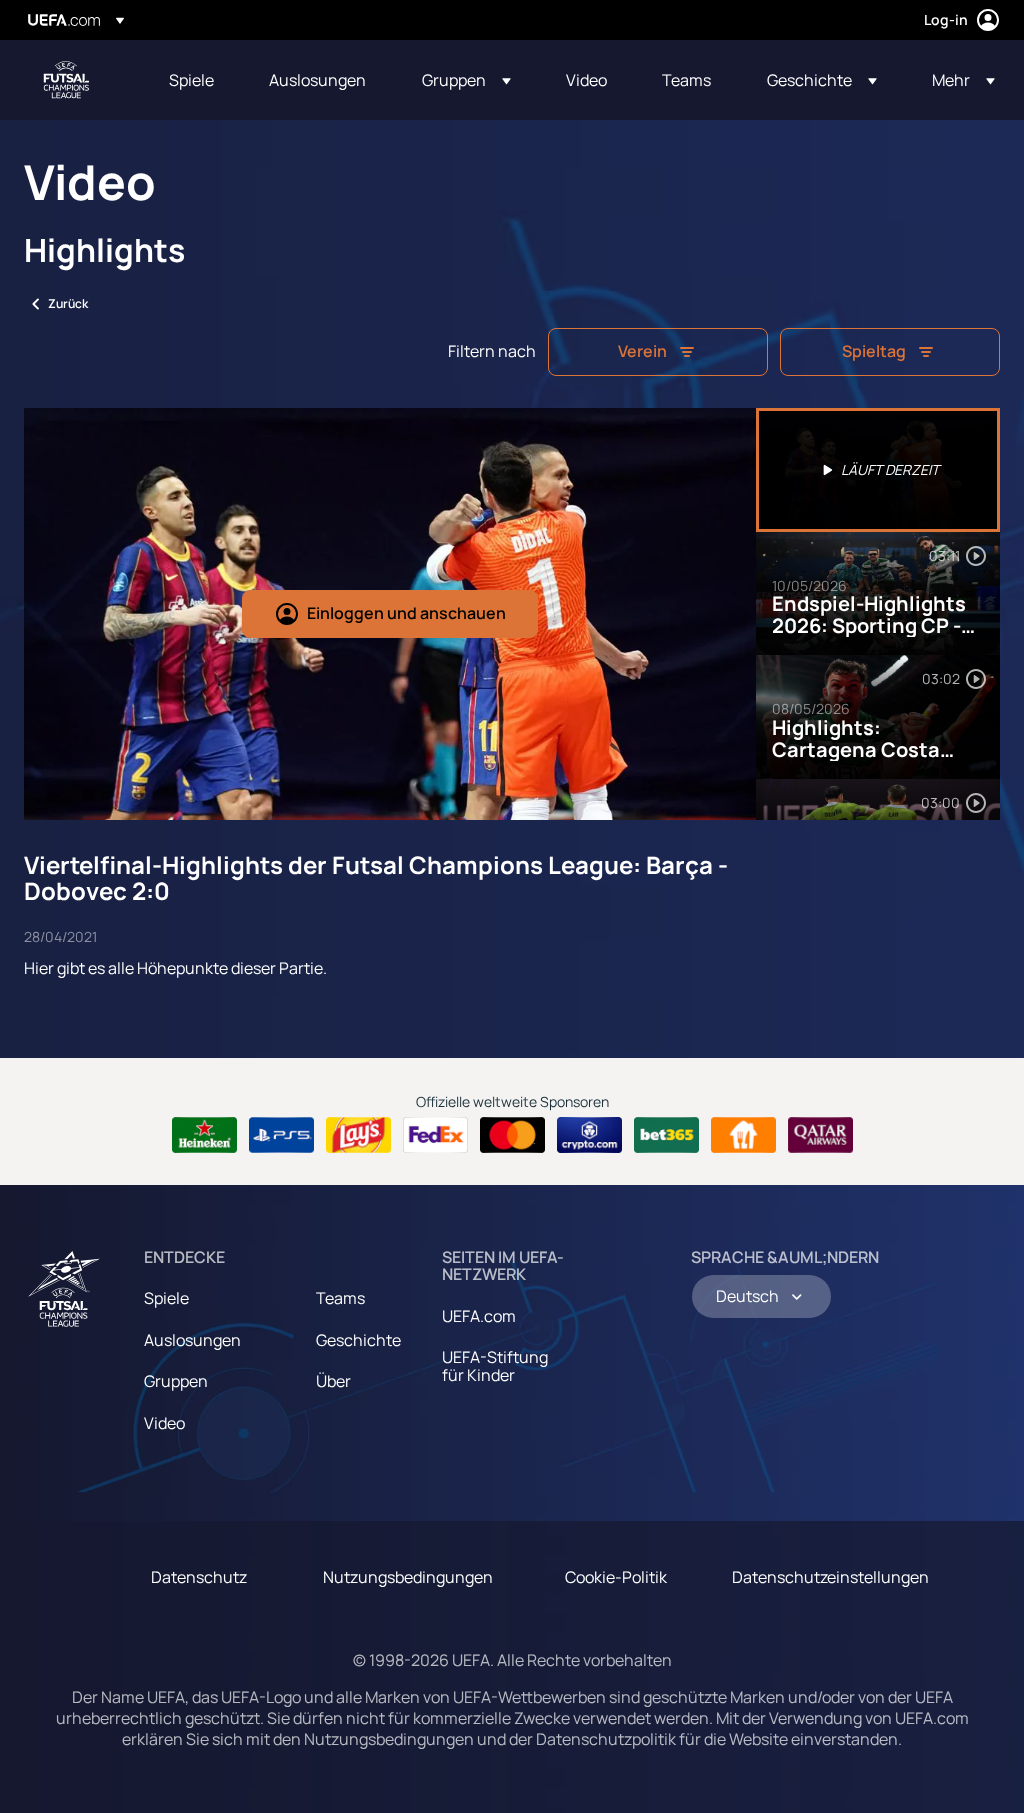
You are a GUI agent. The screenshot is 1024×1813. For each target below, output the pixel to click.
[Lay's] (358, 1135)
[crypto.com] (589, 1135)
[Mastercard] (512, 1135)
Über (333, 1381)
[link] (191, 80)
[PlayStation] (281, 1135)
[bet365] (666, 1135)
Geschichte (358, 1340)
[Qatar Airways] (820, 1135)
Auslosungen (192, 1340)
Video (164, 1423)
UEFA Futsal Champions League (66, 80)
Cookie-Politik (616, 1577)
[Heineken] (204, 1135)
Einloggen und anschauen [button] (406, 613)
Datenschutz (199, 1577)
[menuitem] (194, 80)
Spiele (166, 1298)
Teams (340, 1298)
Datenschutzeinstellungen (830, 1577)
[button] (466, 80)
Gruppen (176, 1381)
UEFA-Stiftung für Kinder (495, 1366)
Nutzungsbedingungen (408, 1577)
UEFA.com (479, 1316)
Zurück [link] (68, 303)
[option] (878, 470)
